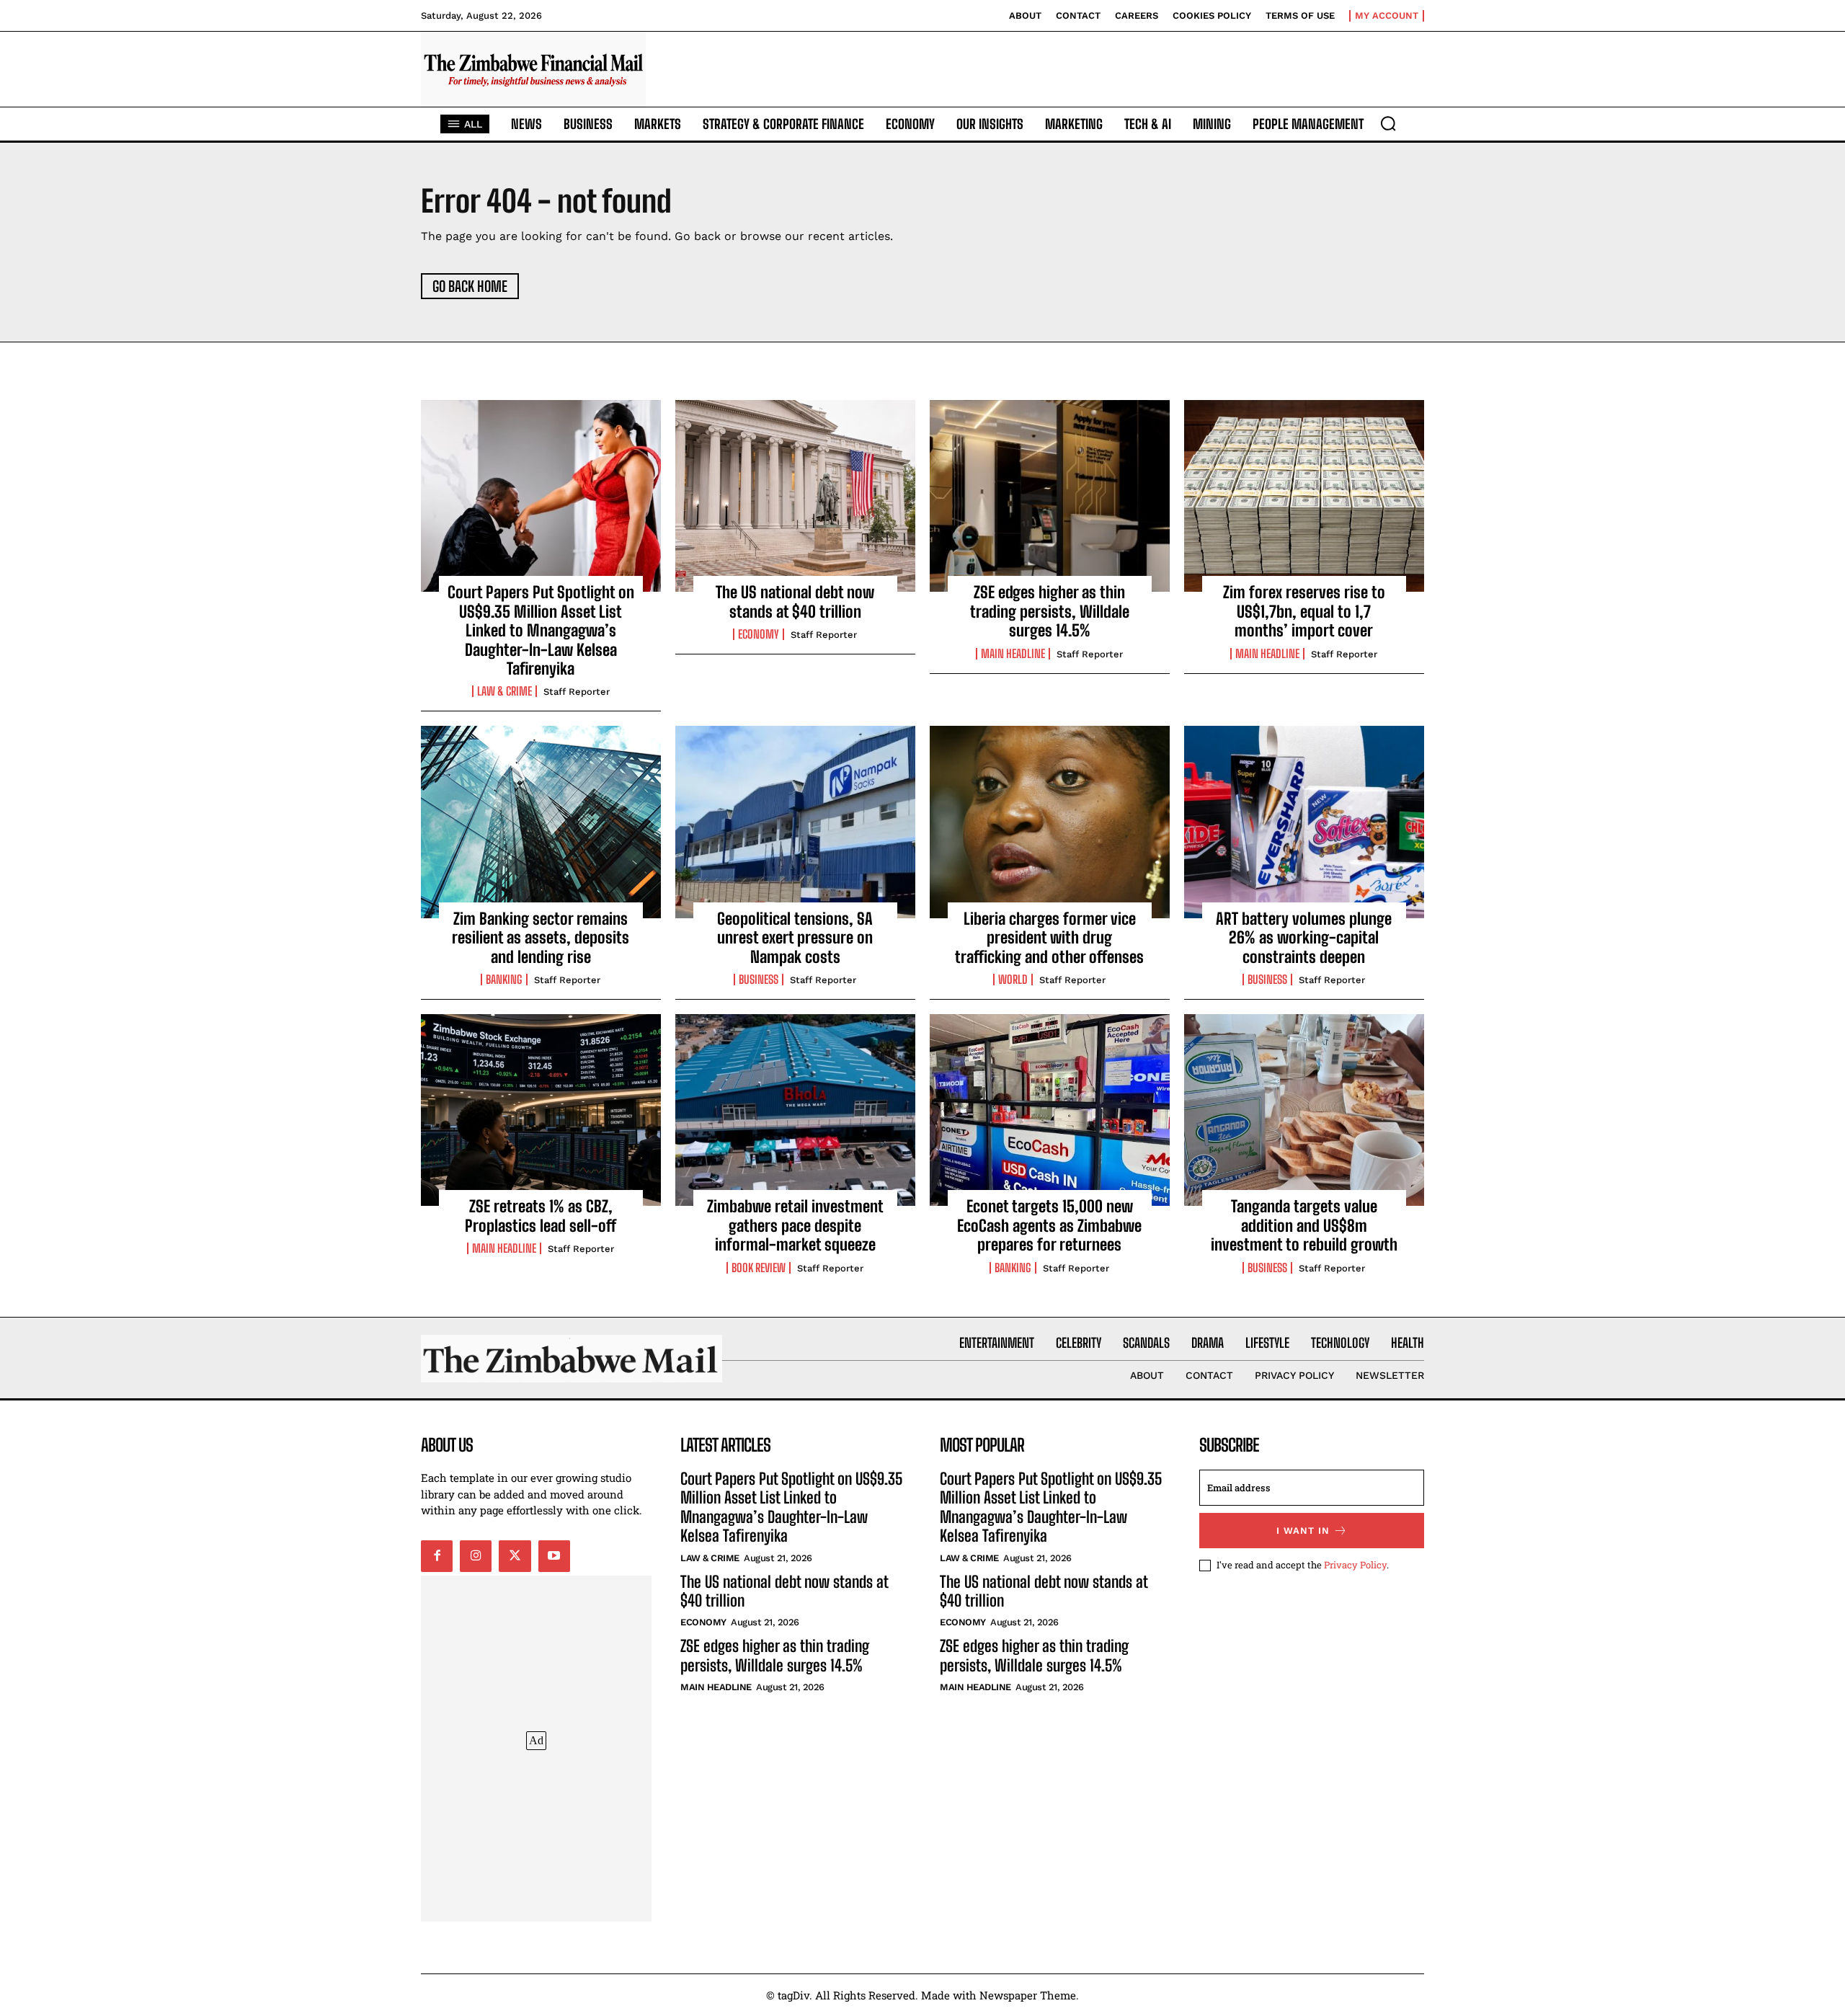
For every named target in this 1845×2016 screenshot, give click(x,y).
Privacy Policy (1355, 1565)
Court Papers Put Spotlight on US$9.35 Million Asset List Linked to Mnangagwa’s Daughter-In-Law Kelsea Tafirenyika (541, 630)
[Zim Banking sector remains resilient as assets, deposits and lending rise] (541, 822)
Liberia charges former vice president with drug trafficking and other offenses (1049, 938)
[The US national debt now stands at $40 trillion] (795, 496)
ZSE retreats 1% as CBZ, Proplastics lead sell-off (541, 1216)
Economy (759, 634)
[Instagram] (476, 1556)
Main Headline (1013, 654)
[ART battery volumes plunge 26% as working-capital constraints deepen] (1304, 822)
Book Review (759, 1268)
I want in (1303, 1531)
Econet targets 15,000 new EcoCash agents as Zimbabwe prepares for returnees (1049, 1225)
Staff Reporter (577, 692)
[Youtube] (554, 1556)
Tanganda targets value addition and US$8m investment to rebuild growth (1304, 1225)
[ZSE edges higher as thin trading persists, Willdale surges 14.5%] (1050, 496)
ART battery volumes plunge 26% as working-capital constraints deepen (1304, 938)
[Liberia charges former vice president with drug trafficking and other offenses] (1050, 822)
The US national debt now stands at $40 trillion (795, 601)
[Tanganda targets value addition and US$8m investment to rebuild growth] (1304, 1110)
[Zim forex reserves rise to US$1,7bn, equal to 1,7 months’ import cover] (1304, 496)
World (1013, 980)
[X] (515, 1556)
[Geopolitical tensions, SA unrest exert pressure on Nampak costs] (795, 822)
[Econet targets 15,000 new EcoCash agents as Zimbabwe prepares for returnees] (1050, 1110)
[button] (1388, 123)
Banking (504, 980)
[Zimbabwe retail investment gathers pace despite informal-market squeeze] (795, 1110)
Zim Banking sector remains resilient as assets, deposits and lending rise (541, 938)
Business (759, 980)
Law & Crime (504, 691)
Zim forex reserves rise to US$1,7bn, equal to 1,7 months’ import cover (1304, 611)
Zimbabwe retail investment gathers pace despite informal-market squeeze (795, 1225)
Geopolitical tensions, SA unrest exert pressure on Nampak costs (795, 938)
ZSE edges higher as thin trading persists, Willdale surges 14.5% (1050, 611)
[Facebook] (437, 1556)
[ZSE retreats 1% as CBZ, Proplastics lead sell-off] (541, 1110)
